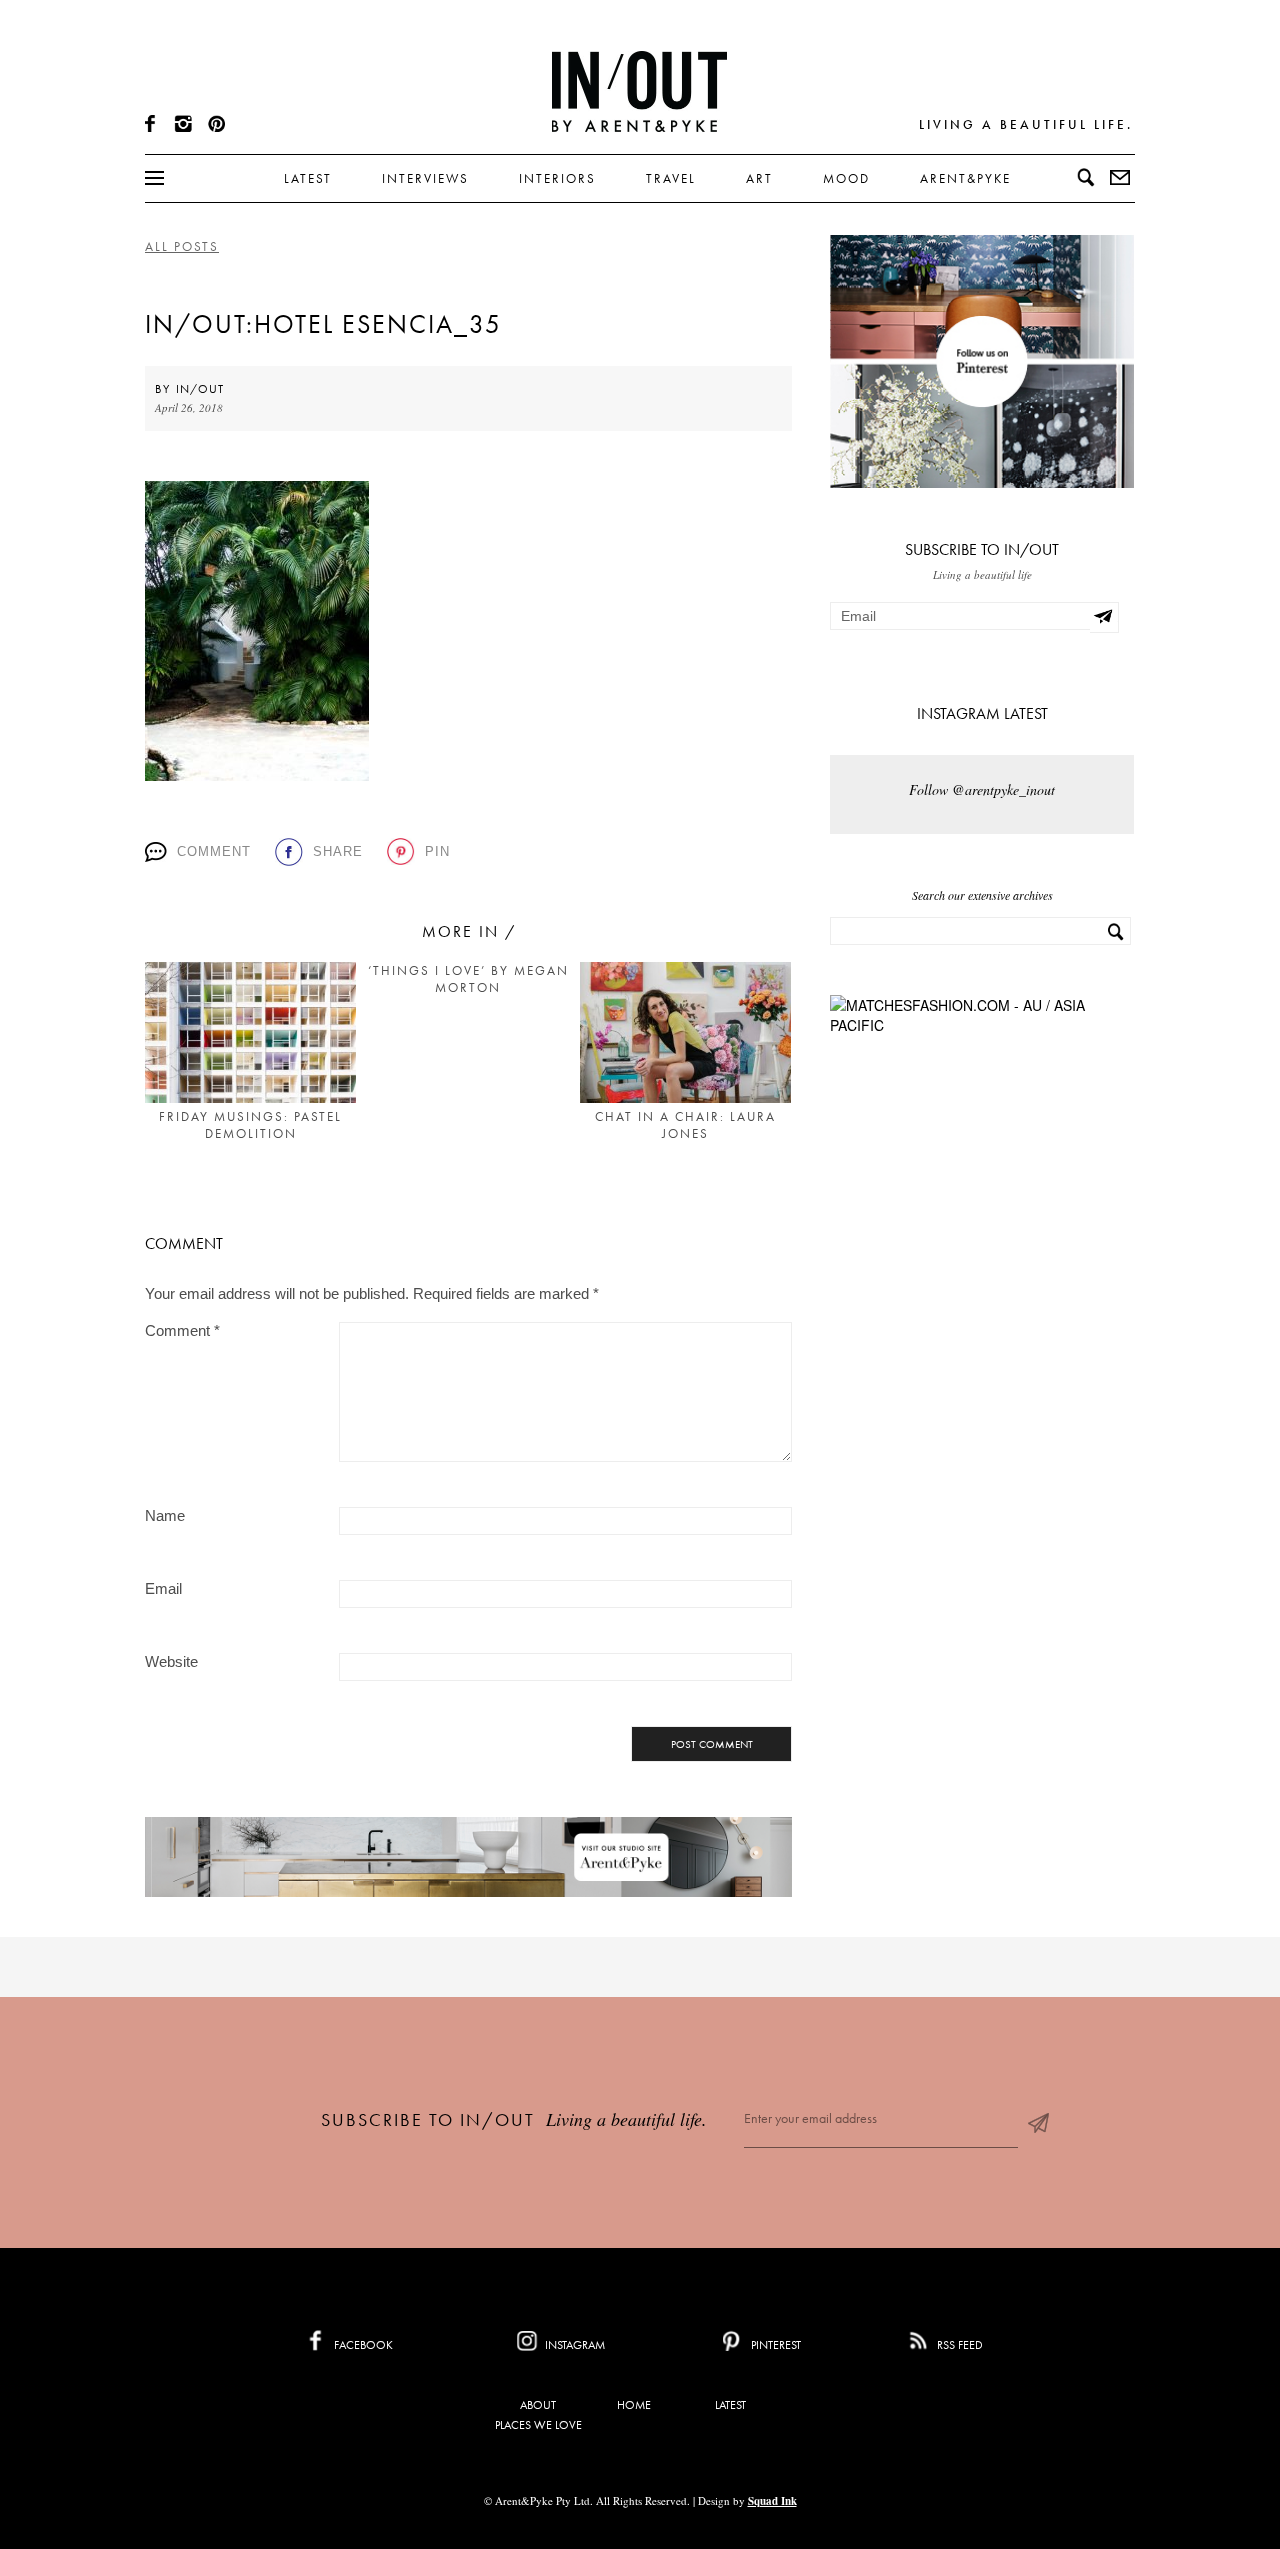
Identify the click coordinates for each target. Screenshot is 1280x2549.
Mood (846, 178)
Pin (437, 851)
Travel (671, 178)
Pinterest (774, 2345)
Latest (308, 178)
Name (165, 1515)
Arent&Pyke (965, 178)
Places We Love (538, 2425)
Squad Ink (772, 2501)
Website (171, 1661)
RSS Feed (958, 2345)
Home (634, 2405)
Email (163, 1588)
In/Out (200, 389)
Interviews (425, 178)
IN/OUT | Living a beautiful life (639, 91)
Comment (214, 851)
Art (759, 178)
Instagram (573, 2345)
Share (338, 851)
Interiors (557, 178)
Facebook (362, 2345)
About (538, 2405)
